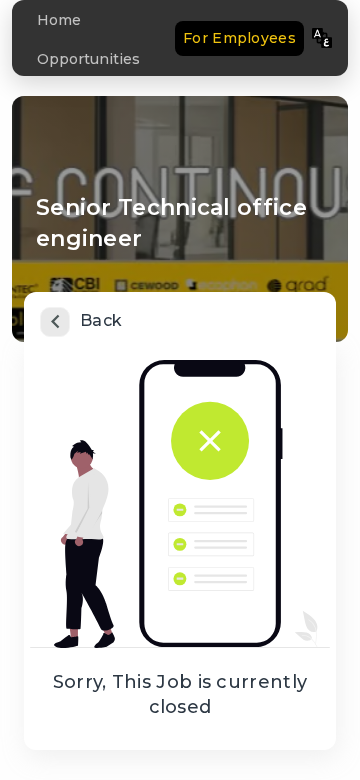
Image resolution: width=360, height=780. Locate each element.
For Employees (239, 38)
